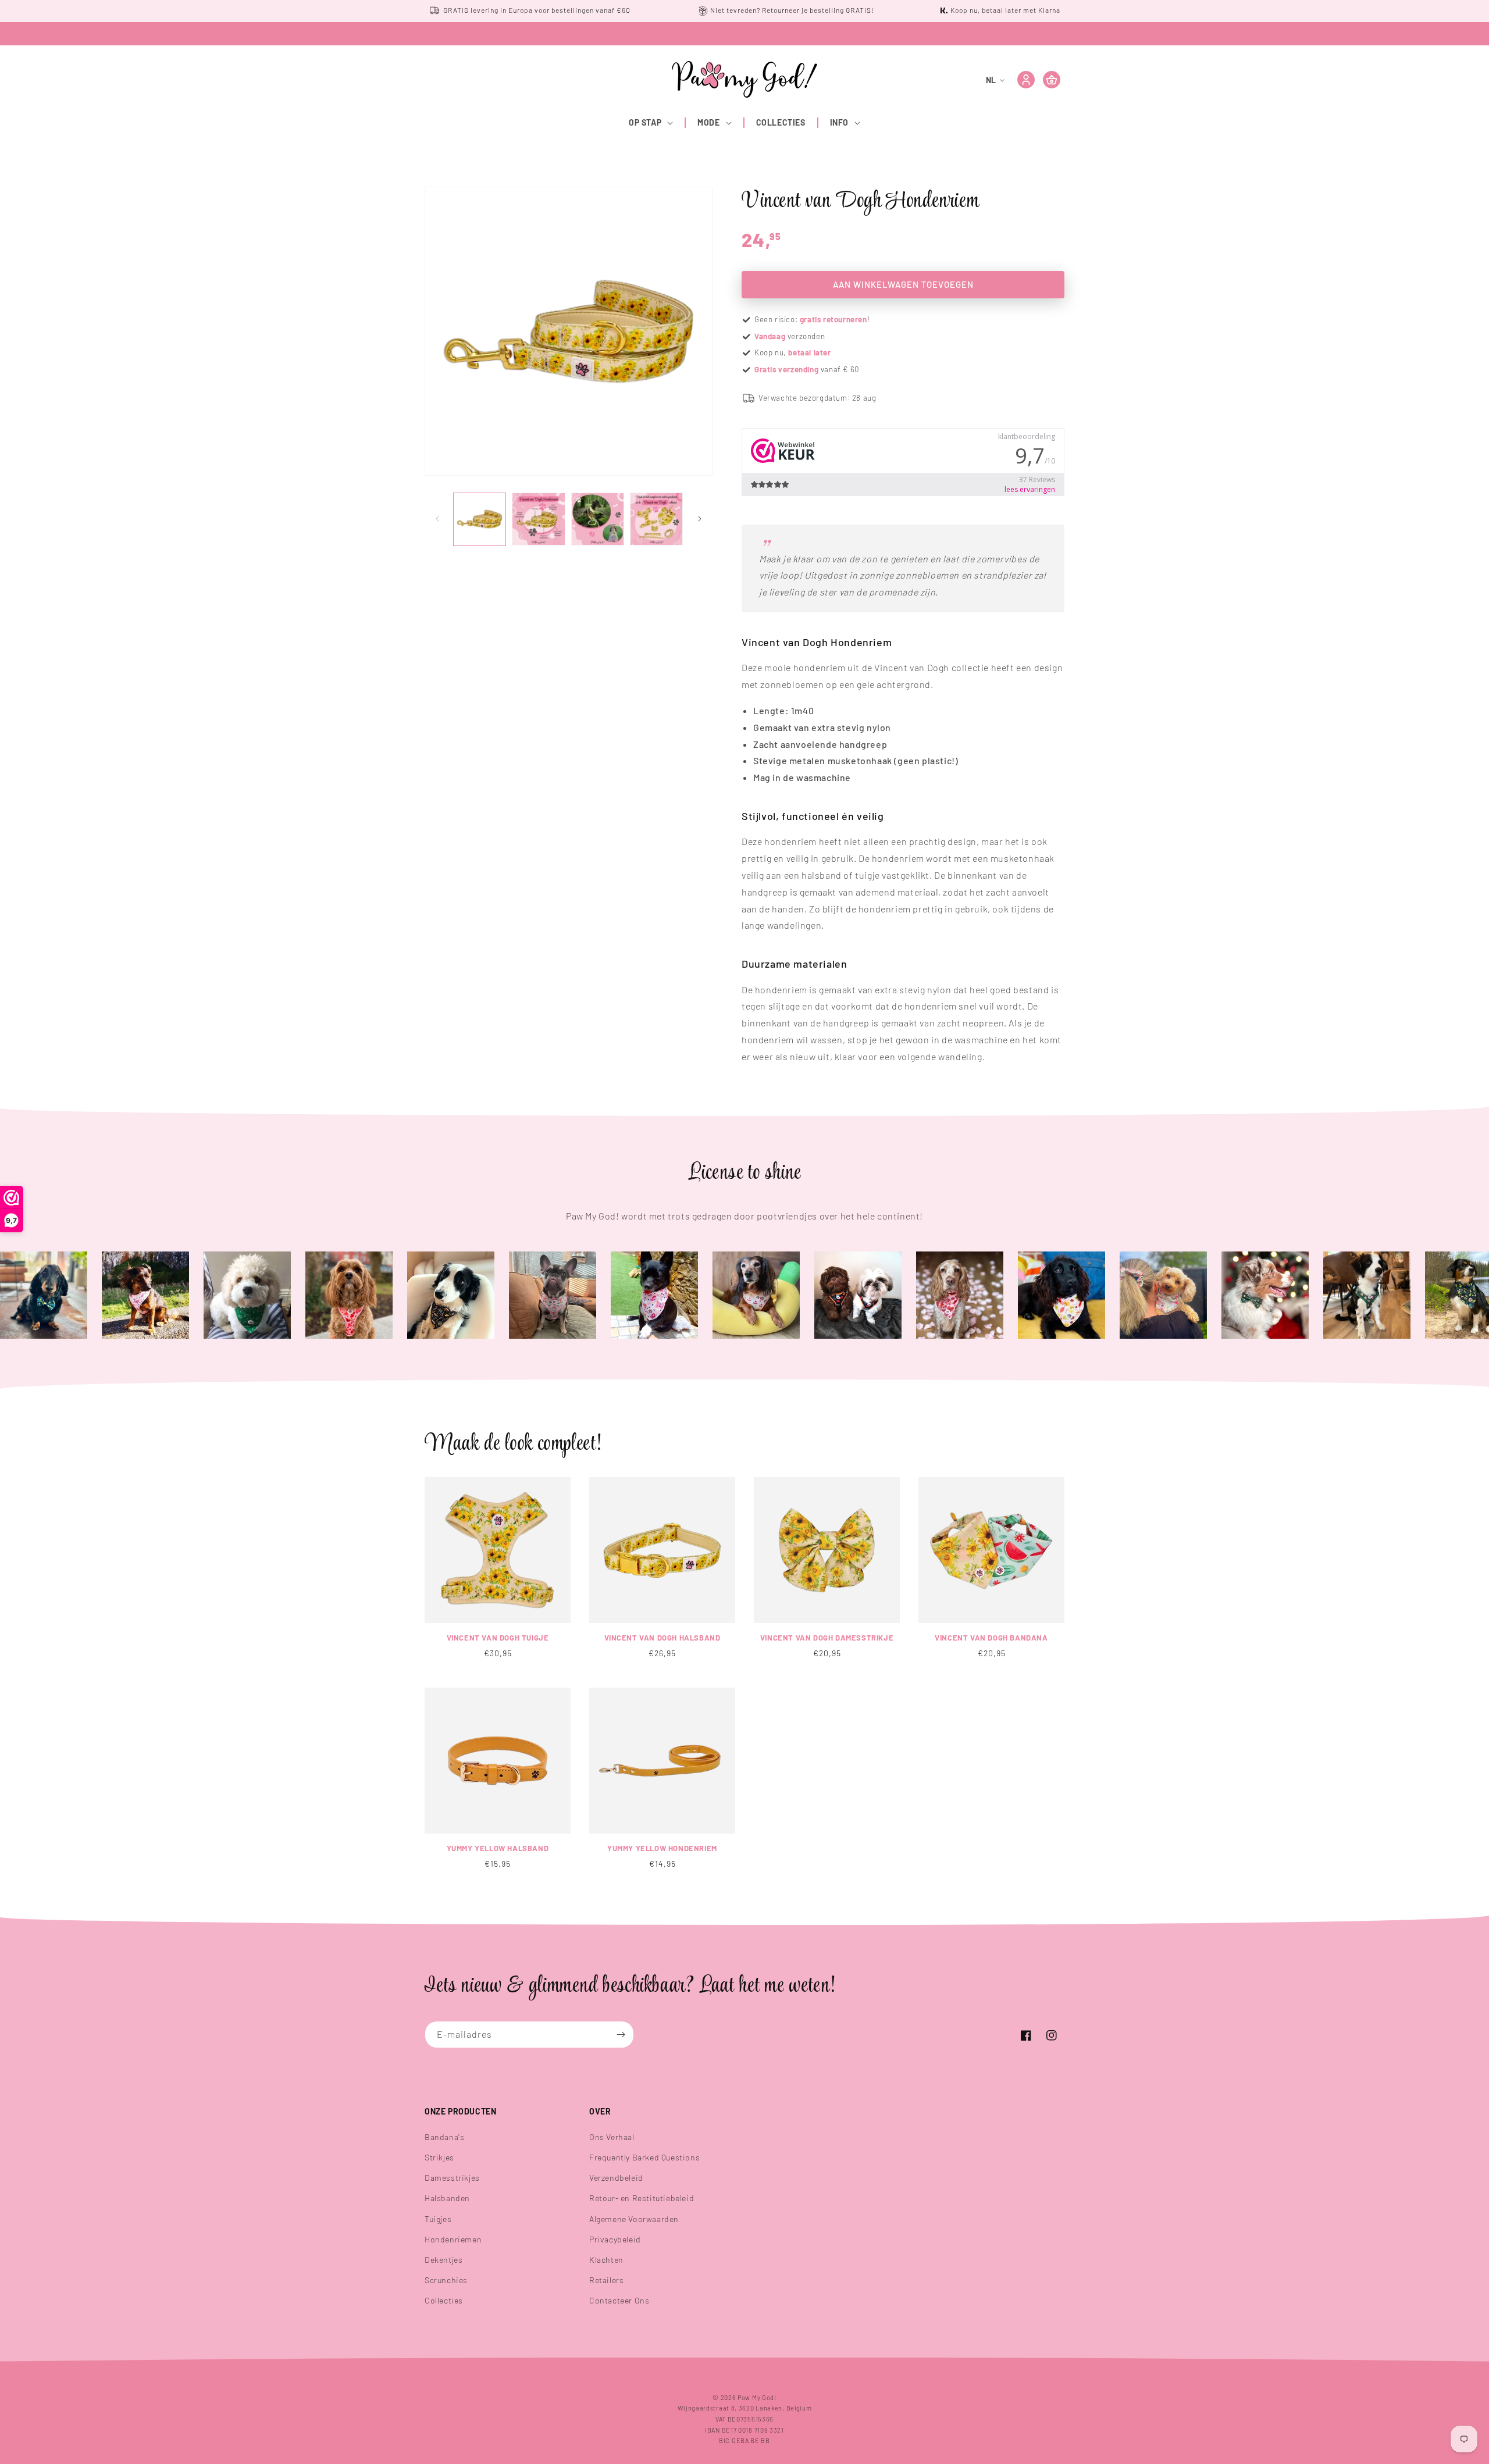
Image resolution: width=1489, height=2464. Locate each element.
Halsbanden (447, 2198)
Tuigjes (438, 2219)
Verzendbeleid (616, 2178)
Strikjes (439, 2157)
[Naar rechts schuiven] (700, 519)
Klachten (606, 2260)
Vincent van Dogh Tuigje (498, 1638)
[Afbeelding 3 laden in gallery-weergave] (598, 519)
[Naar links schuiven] (437, 519)
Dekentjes (444, 2260)
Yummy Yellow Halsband (498, 1848)
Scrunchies (446, 2280)
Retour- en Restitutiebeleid (642, 2198)
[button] (651, 123)
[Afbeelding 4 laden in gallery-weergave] (656, 519)
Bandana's (444, 2137)
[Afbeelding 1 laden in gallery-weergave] (480, 519)
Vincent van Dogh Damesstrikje (827, 1638)
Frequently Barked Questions (644, 2157)
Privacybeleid (615, 2239)
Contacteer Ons (619, 2300)
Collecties (444, 2300)
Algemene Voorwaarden (634, 2219)
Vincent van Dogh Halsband (662, 1638)
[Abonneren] (621, 2035)
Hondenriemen (453, 2239)
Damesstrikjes (452, 2178)
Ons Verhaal (612, 2137)
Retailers (606, 2280)
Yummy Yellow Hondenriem (662, 1848)
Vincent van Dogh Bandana (991, 1638)
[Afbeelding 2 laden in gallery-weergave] (538, 519)
